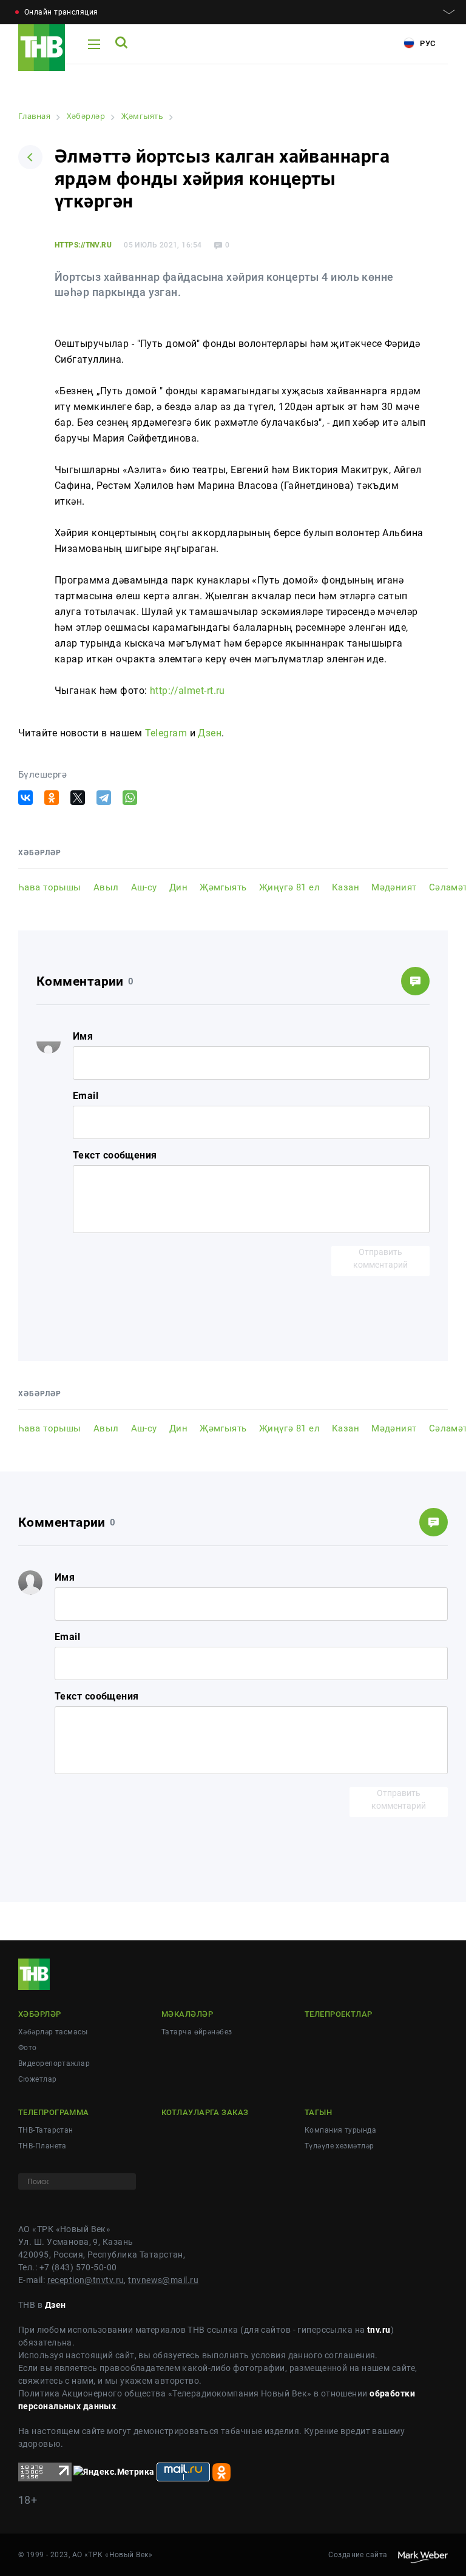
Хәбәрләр (40, 2014)
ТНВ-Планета (42, 2146)
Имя (83, 1036)
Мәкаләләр (187, 2014)
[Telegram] (104, 798)
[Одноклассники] (52, 798)
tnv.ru (379, 2330)
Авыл (106, 887)
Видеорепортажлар (54, 2063)
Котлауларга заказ (205, 2112)
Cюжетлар (38, 2079)
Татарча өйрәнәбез (197, 2032)
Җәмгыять (223, 887)
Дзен (210, 733)
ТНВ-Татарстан (46, 2130)
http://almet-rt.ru (187, 691)
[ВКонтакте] (25, 798)
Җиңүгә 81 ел (289, 887)
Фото (28, 2048)
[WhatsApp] (130, 798)
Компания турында (340, 2130)
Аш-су (144, 887)
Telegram (166, 733)
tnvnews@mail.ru (163, 2280)
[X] (78, 798)
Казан (346, 887)
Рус (427, 43)
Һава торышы (50, 887)
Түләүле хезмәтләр (339, 2146)
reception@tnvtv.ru (86, 2280)
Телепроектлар (339, 2014)
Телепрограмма (54, 2112)
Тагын (318, 2112)
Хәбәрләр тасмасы (53, 2032)
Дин (178, 887)
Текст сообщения (115, 1155)
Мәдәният (394, 887)
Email (86, 1096)
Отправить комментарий (380, 1258)
